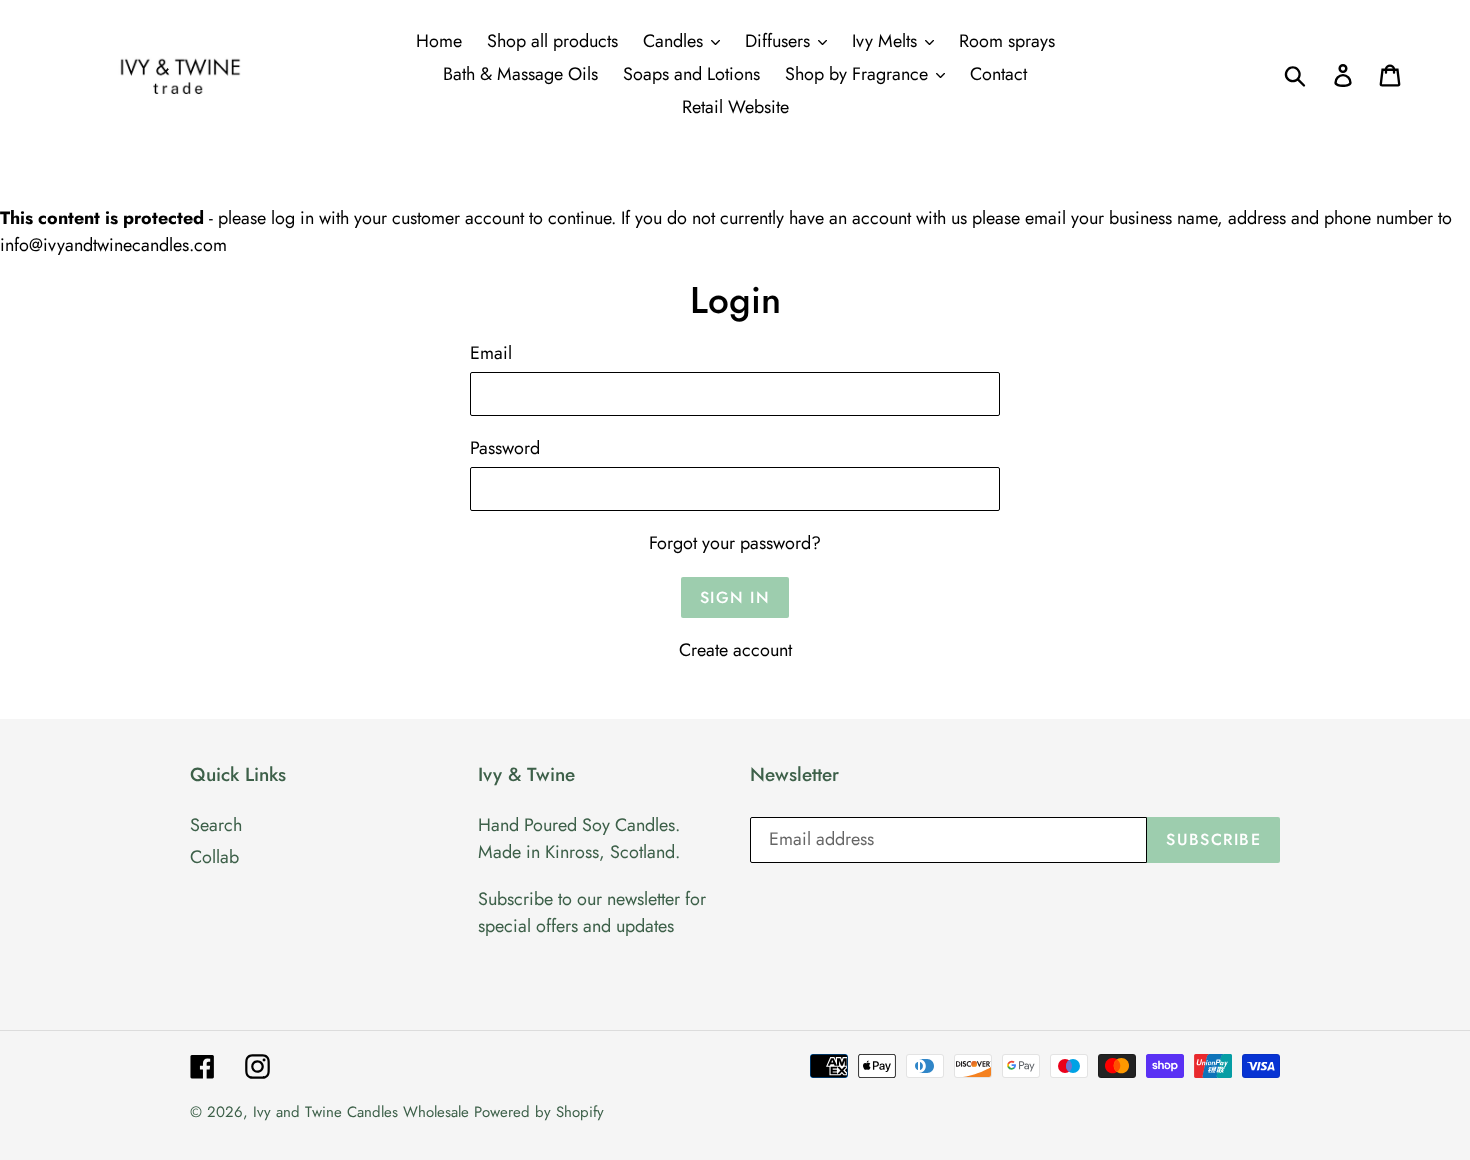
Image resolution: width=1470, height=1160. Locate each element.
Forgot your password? (735, 543)
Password (505, 448)
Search (216, 825)
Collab (214, 857)
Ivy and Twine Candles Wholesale (361, 1112)
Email (491, 353)
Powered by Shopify (539, 1112)
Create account (735, 650)
